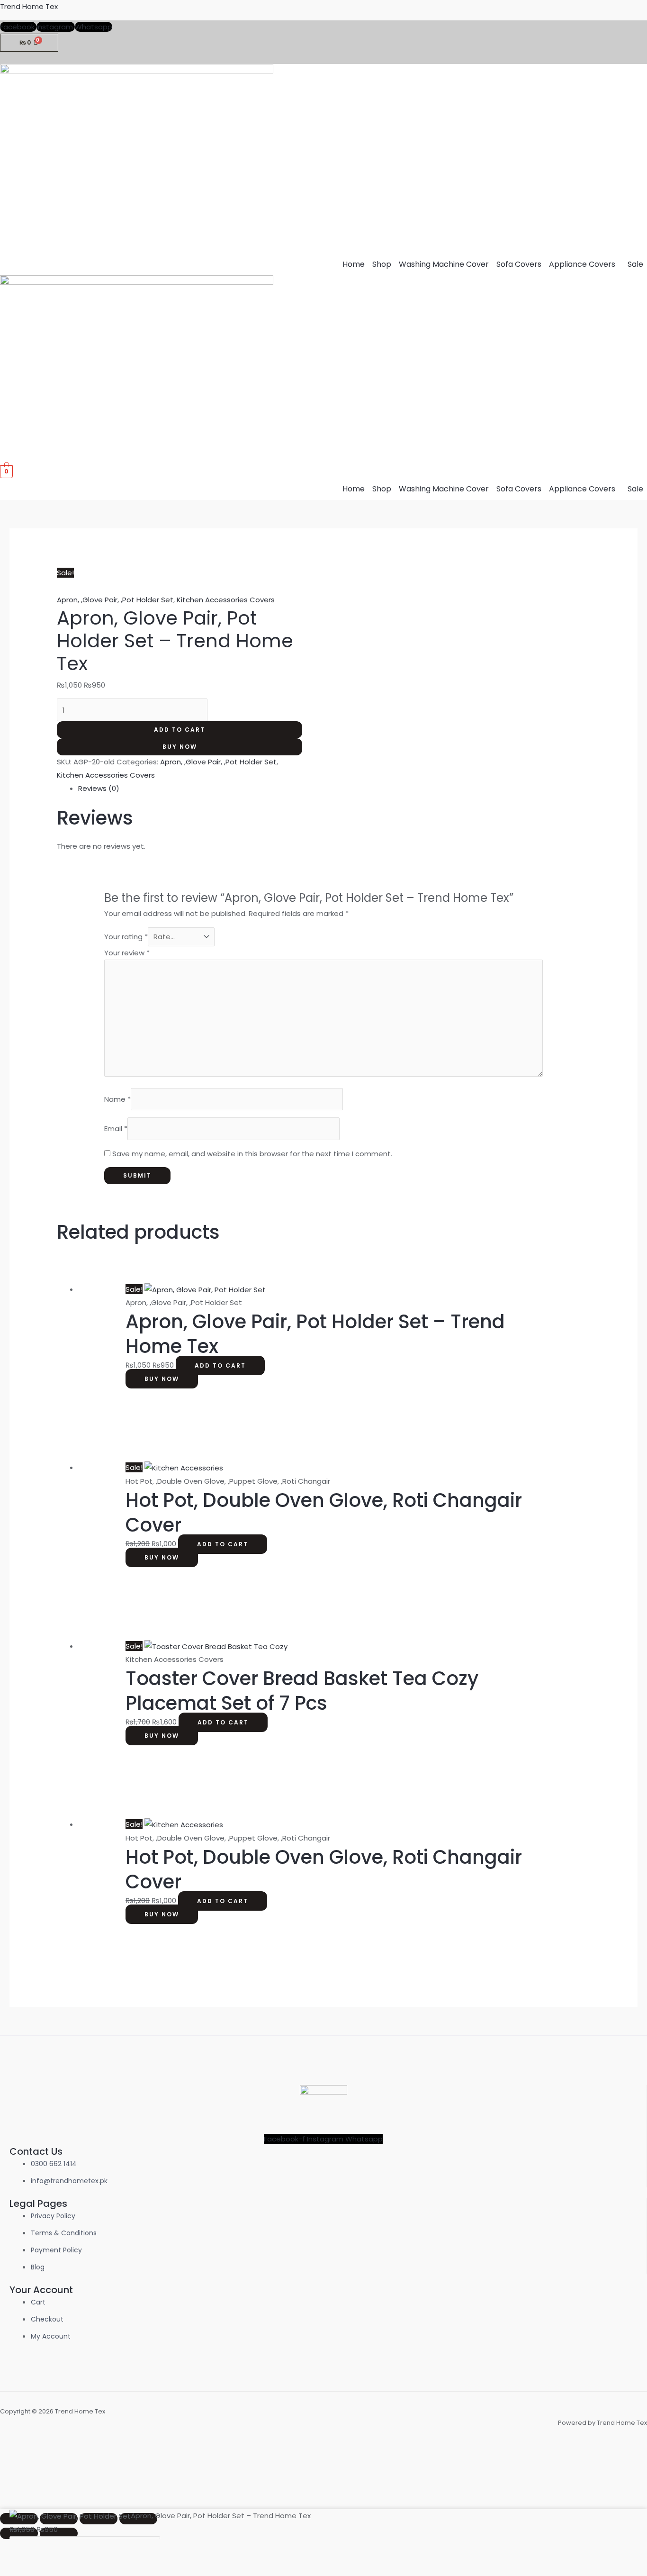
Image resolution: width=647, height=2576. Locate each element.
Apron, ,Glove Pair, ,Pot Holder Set (115, 600)
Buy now (180, 747)
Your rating (126, 937)
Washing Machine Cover (444, 264)
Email (116, 1129)
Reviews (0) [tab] (99, 788)
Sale (635, 264)
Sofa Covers (519, 264)
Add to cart (180, 730)
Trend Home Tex (29, 6)
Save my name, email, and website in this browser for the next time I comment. (252, 1154)
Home (354, 264)
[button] (584, 264)
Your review (127, 953)
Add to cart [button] (220, 1365)
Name (117, 1099)
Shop (382, 264)
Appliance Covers (582, 264)
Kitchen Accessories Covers (226, 600)
